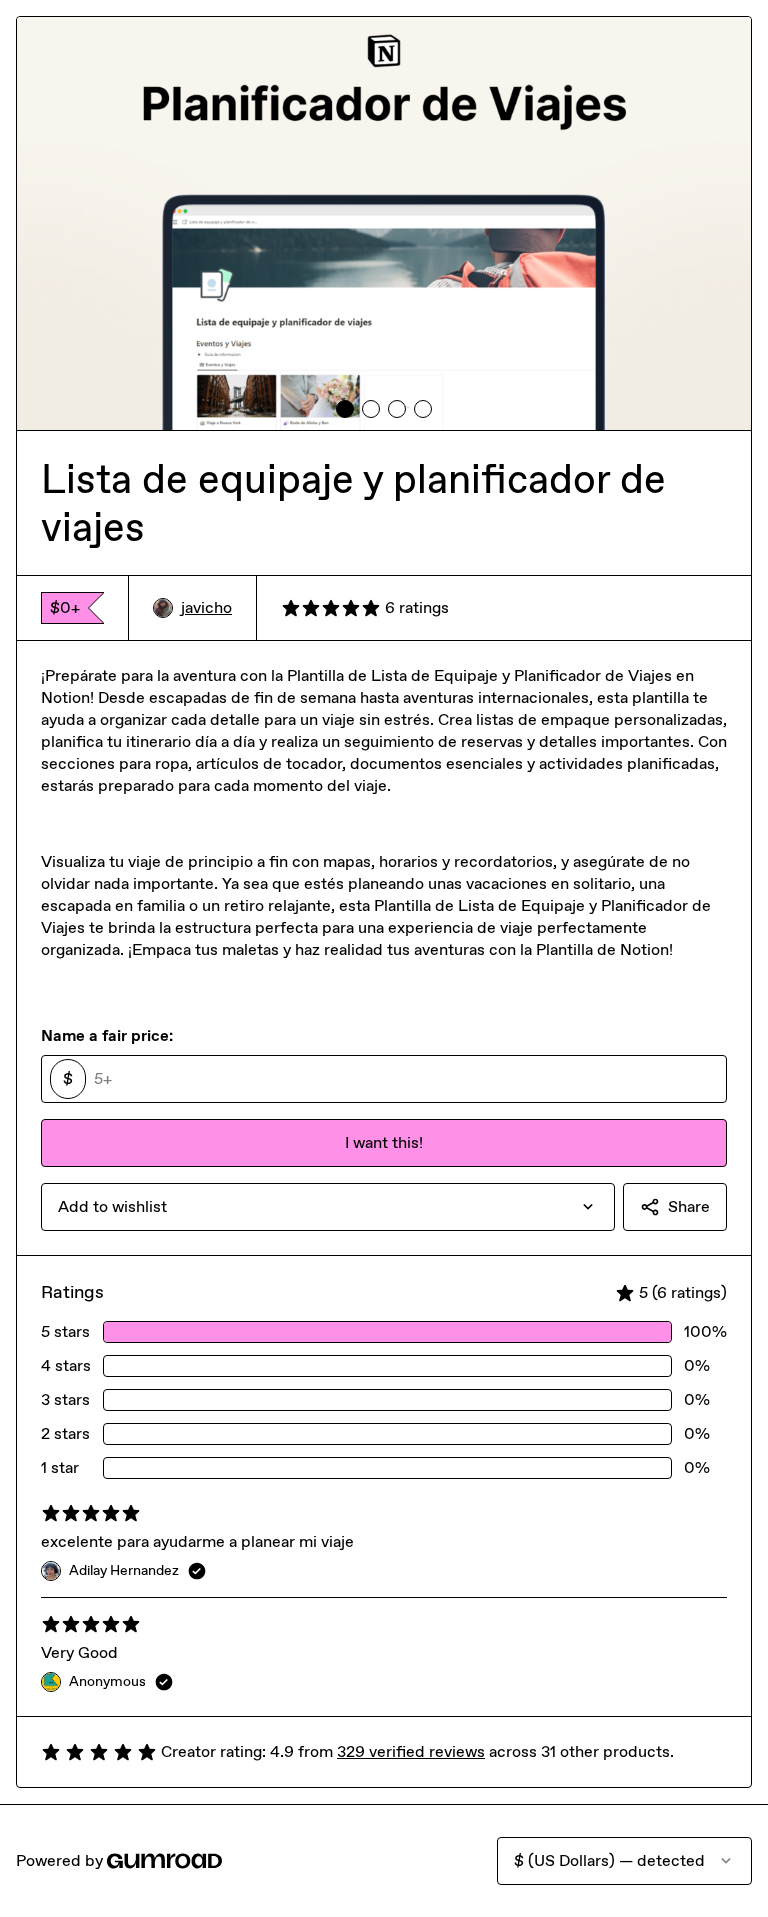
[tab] (345, 409)
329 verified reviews (411, 1751)
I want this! (384, 1142)
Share (689, 1206)
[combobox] (328, 1207)
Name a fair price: (107, 1035)
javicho (206, 607)
